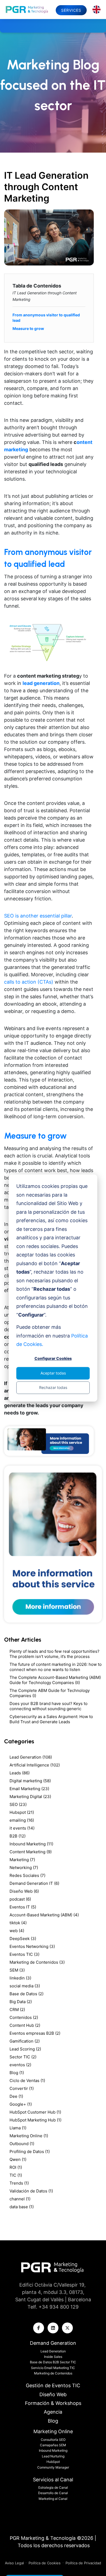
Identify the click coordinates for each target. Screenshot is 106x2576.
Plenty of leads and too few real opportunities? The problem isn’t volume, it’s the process (54, 1654)
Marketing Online (29, 2136)
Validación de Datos (31, 2191)
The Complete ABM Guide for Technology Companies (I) (50, 1693)
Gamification (25, 2041)
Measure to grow (28, 328)
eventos (20, 2065)
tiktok (18, 1923)
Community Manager (53, 2467)
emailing (22, 1820)
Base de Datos (26, 1994)
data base (22, 2207)
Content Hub (25, 2025)
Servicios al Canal (53, 2480)
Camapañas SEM (53, 2445)
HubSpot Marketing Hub (35, 2120)
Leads (20, 1773)
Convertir (22, 2088)
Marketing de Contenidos (37, 1962)
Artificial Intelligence (35, 1765)
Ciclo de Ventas (27, 2081)
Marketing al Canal (53, 2499)
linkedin (20, 1978)
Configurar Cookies (53, 1359)
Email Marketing (29, 1789)
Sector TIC (23, 2057)
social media (25, 1986)
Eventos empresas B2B (35, 2033)
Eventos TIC (24, 1954)
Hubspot (22, 1812)
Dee (16, 2096)
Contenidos (24, 2017)
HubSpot (53, 2462)
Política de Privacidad (83, 2563)
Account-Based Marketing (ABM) (44, 1915)
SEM (17, 1970)
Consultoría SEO (53, 2440)
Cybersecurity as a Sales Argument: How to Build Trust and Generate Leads (51, 1719)
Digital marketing (30, 1781)
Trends (19, 2183)
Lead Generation (31, 1757)
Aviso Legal (15, 2563)
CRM (17, 2010)
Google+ (21, 2104)
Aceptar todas (53, 1373)
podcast (20, 1899)
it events (22, 1828)
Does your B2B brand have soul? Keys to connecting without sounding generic (49, 1706)
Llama (18, 2128)
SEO (18, 1804)
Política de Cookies (45, 2563)
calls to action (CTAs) (29, 982)
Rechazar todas (53, 1387)
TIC (16, 2175)
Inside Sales (53, 2357)
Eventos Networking (32, 1946)
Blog (17, 2073)
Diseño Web (24, 1891)
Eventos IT (23, 1907)
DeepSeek (23, 1939)
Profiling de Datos (30, 2152)
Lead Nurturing (53, 2456)
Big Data (21, 2002)
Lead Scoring (25, 2049)
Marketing (22, 1860)
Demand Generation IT (34, 1883)
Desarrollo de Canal (53, 2493)
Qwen (18, 2159)
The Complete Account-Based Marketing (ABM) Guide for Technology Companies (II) (55, 1680)
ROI (16, 2167)
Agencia (53, 2412)
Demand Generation (53, 2343)
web (17, 1931)
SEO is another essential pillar (38, 916)
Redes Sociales (27, 1875)
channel (20, 2199)
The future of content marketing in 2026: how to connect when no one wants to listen (56, 1667)
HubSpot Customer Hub (35, 2112)
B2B (18, 1836)
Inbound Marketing (31, 1844)
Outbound (22, 2144)
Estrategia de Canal (53, 2487)
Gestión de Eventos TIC (53, 2385)
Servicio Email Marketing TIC (53, 2368)
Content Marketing (31, 1852)
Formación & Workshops (53, 2403)
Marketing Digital (30, 1797)
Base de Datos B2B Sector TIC (53, 2362)
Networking (24, 1868)
